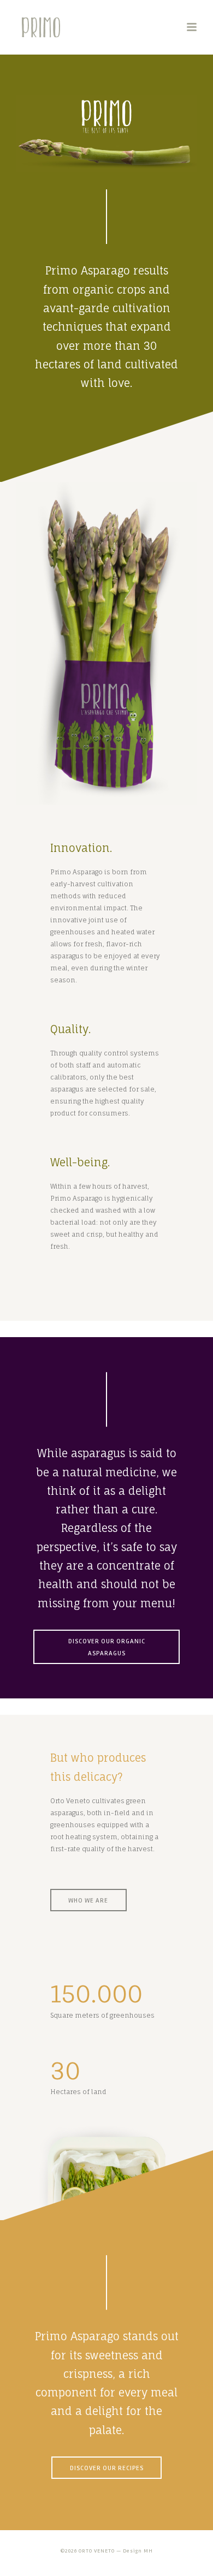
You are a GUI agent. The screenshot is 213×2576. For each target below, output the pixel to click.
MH (148, 2551)
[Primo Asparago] (11, 27)
